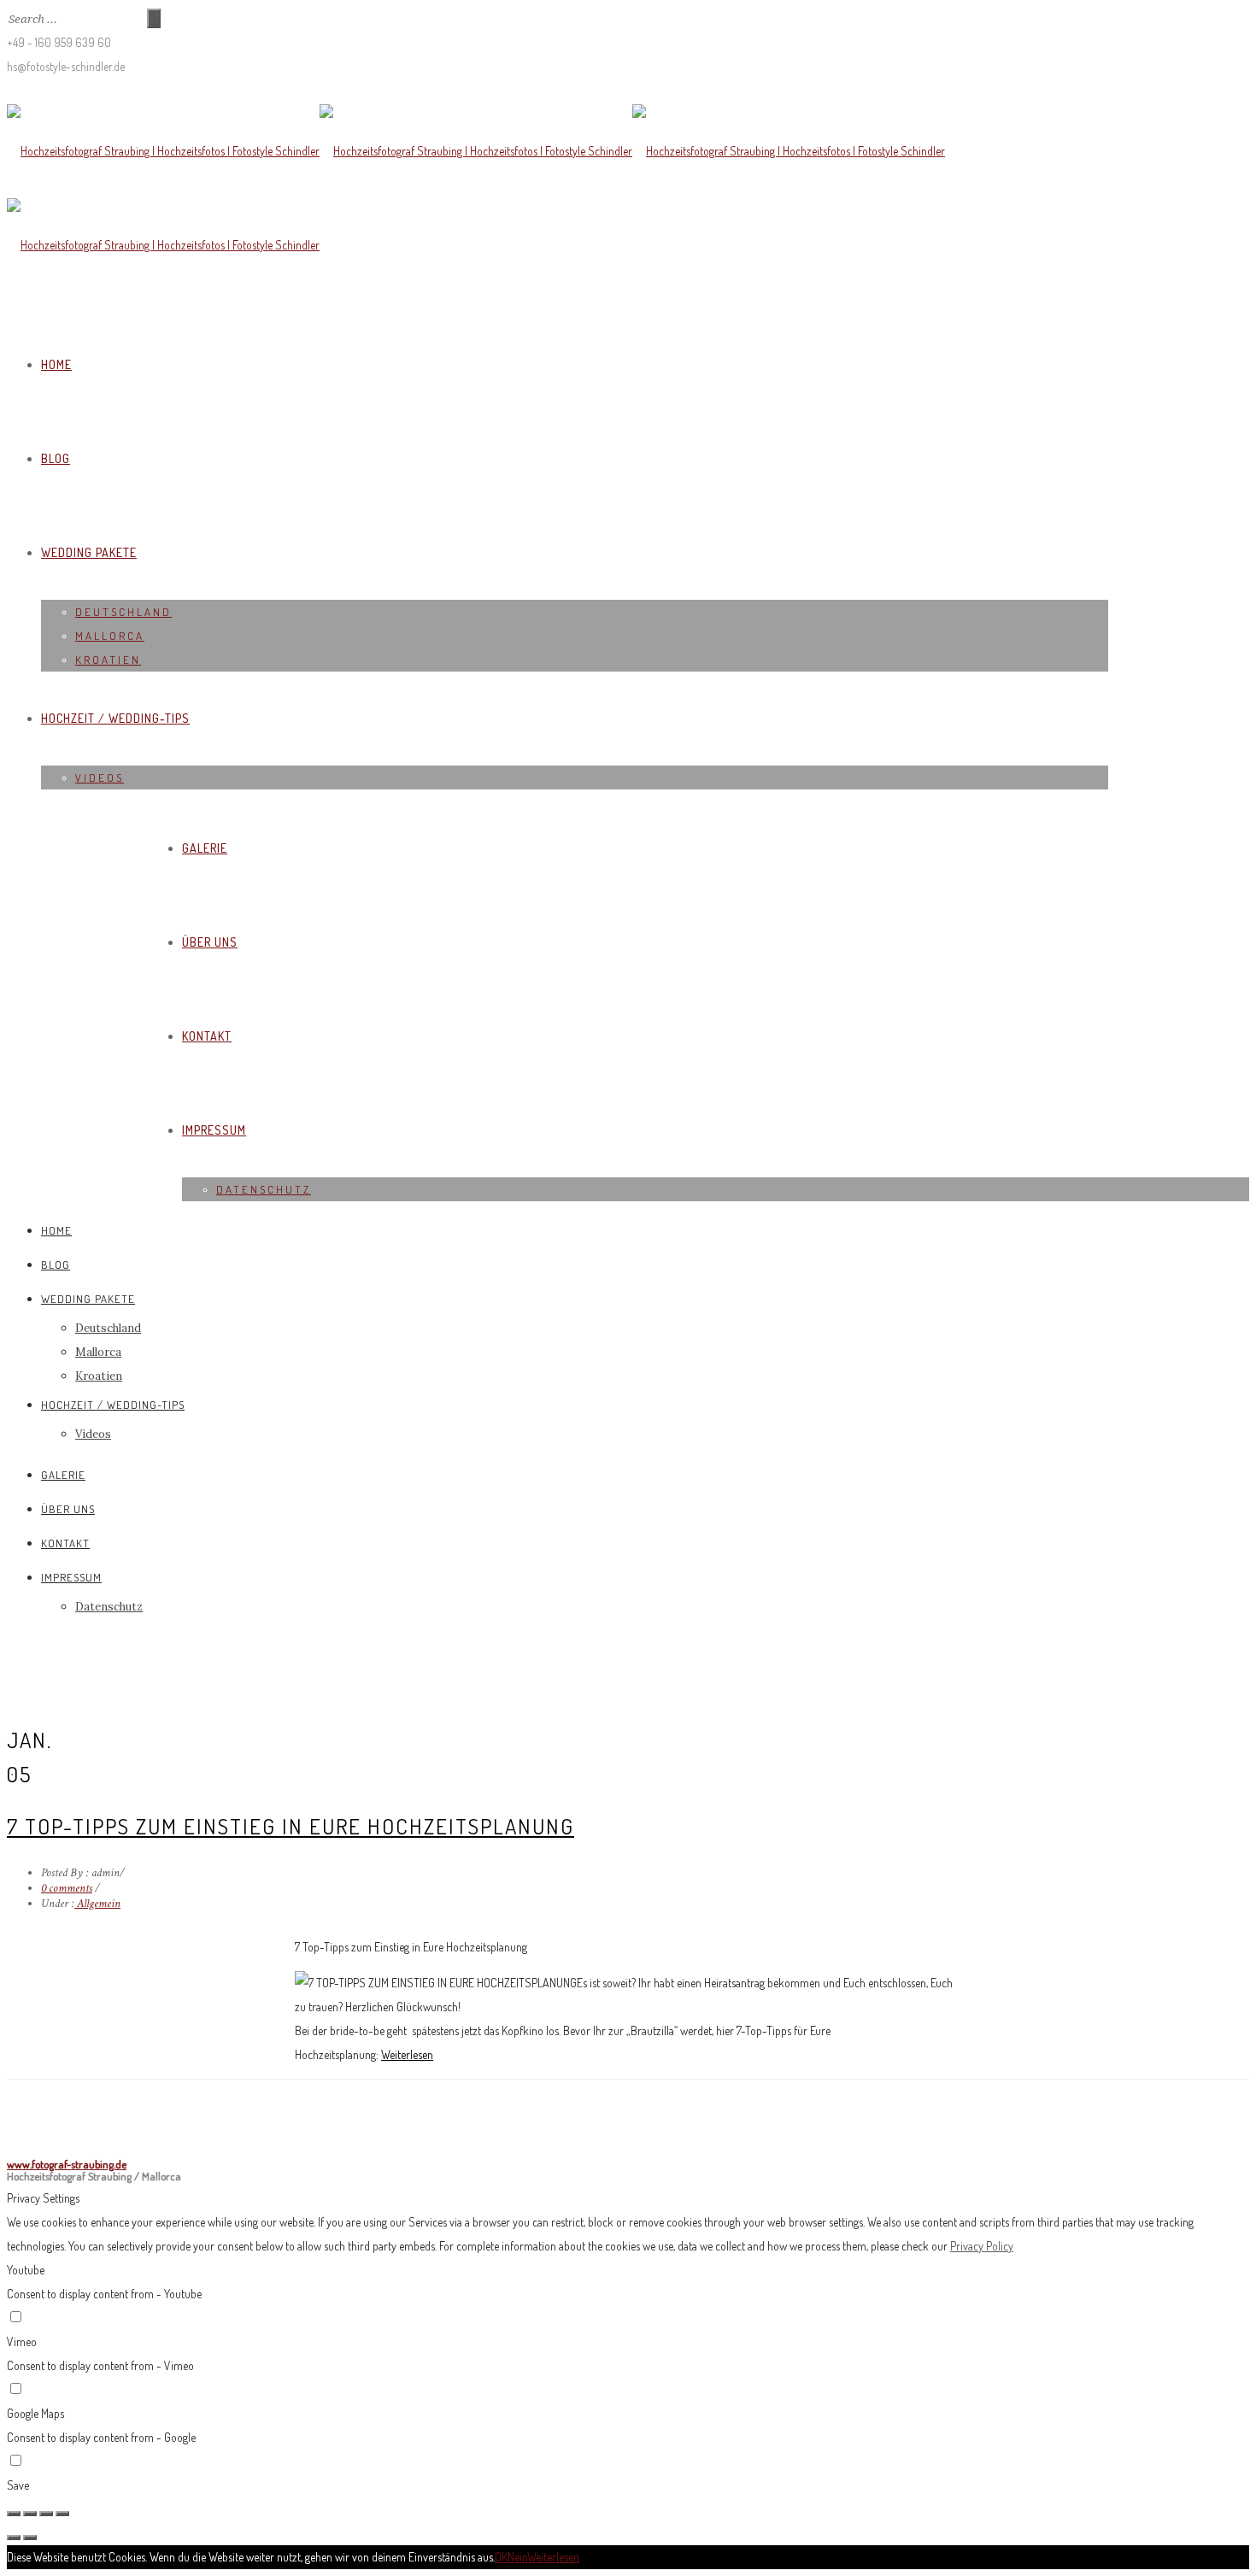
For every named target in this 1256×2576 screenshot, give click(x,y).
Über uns (210, 942)
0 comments (67, 1888)
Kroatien (108, 660)
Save (18, 2485)
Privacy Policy (982, 2246)
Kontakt (207, 1036)
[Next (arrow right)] (30, 2538)
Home (56, 364)
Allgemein (97, 1904)
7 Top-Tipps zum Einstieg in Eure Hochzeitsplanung (291, 1826)
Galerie (205, 848)
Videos (100, 777)
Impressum (214, 1130)
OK (501, 2557)
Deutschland (123, 612)
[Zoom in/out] (62, 2514)
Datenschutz (264, 1189)
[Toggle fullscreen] (46, 2514)
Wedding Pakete (89, 552)
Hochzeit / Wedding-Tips (115, 718)
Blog (56, 458)
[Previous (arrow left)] (14, 2538)
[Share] (30, 2514)
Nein (517, 2557)
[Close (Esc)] (14, 2514)
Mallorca (110, 636)
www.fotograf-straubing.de (67, 2164)
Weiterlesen (407, 2054)
